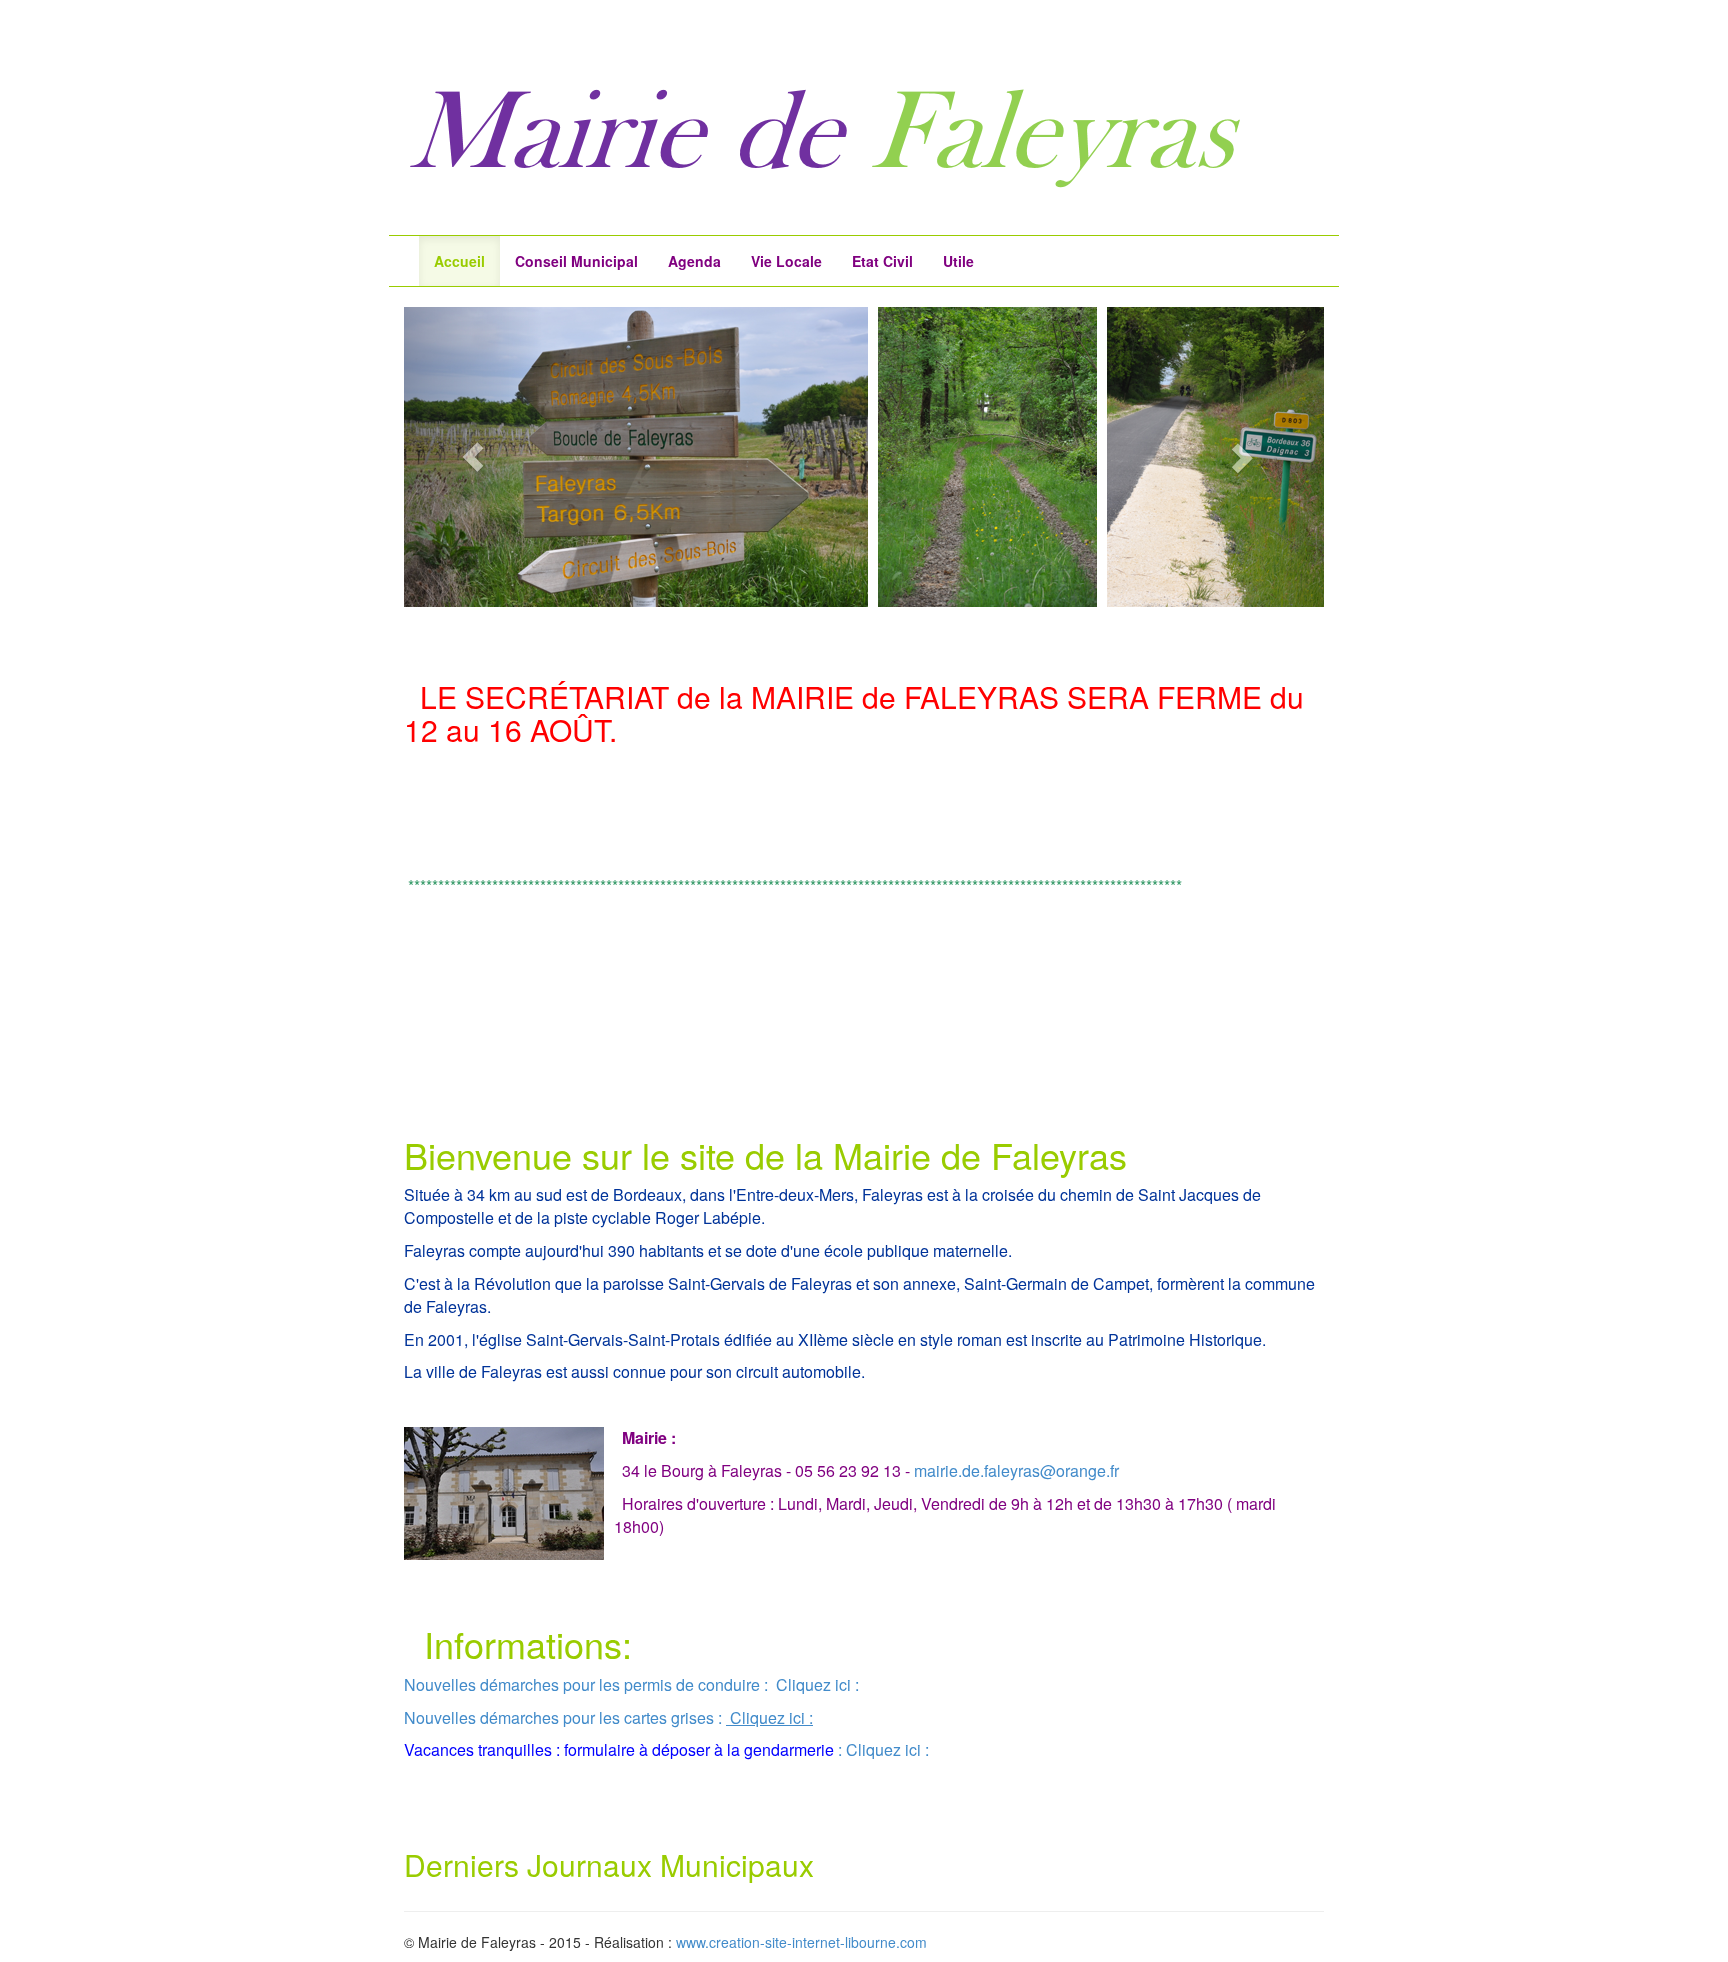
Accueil (459, 261)
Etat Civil (882, 261)
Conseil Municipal (576, 261)
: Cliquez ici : (883, 1749)
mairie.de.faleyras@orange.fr (1016, 1470)
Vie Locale (786, 261)
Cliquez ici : (815, 1684)
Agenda (694, 261)
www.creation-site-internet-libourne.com (801, 1942)
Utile (958, 261)
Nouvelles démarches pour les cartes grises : (563, 1717)
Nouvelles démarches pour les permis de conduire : (586, 1684)
